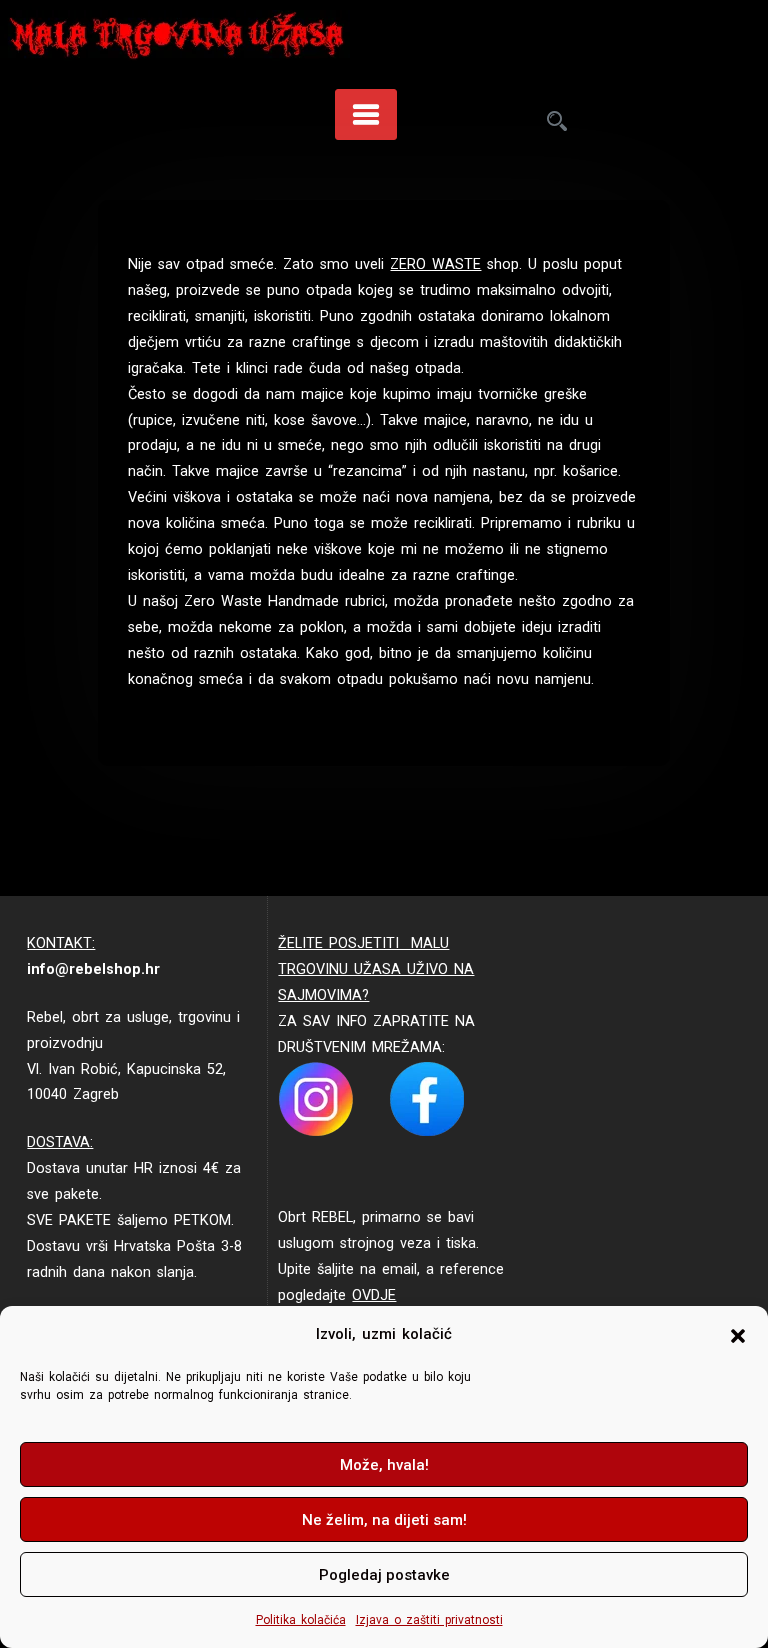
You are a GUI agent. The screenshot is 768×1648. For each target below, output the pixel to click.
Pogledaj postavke (384, 1575)
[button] (738, 1335)
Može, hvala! (384, 1465)
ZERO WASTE (435, 264)
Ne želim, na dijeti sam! (384, 1520)
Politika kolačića (301, 1620)
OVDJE (374, 1295)
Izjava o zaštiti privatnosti (429, 1620)
